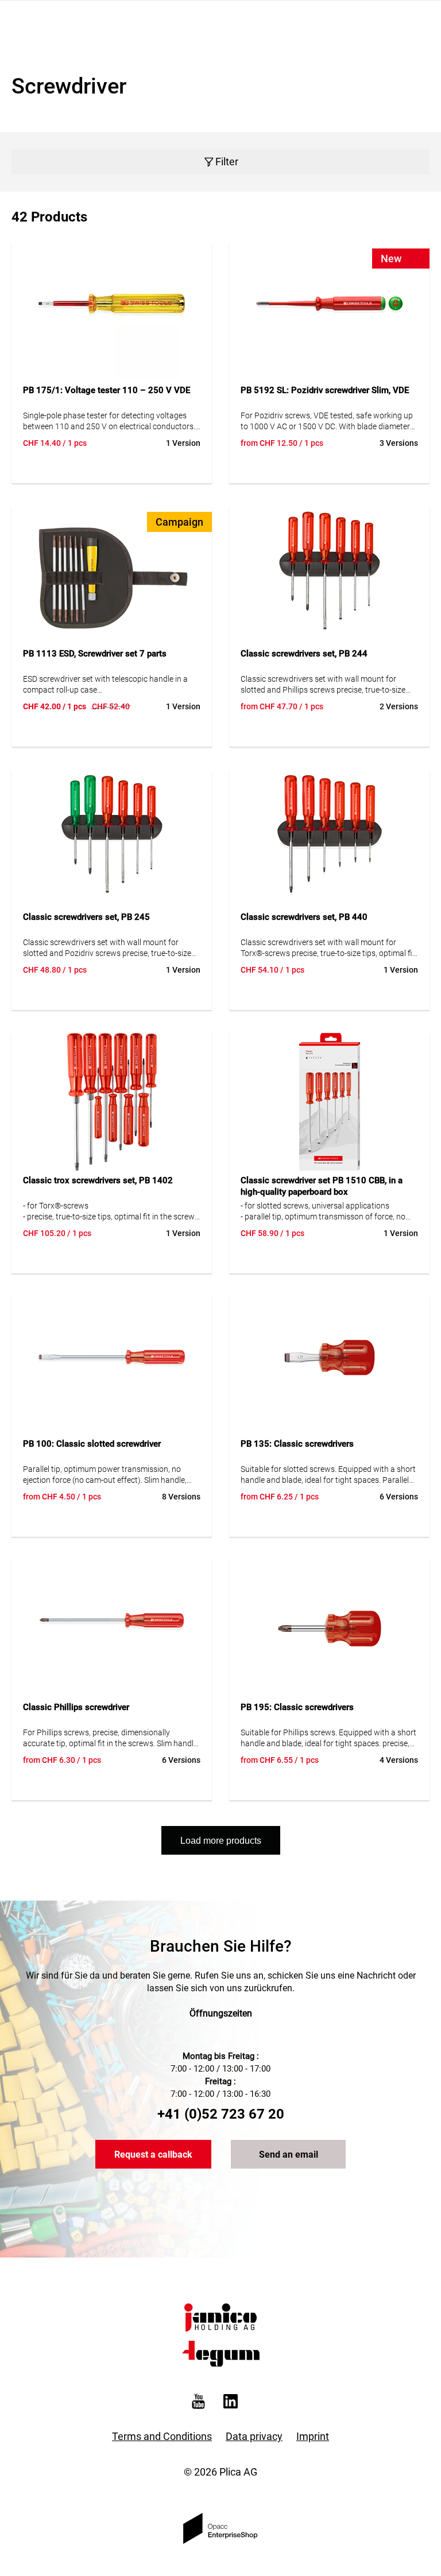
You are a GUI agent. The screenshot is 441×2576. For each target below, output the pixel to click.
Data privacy (254, 2436)
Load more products (221, 1841)
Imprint (313, 2436)
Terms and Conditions (162, 2436)
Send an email (289, 2155)
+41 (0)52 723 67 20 (221, 2114)
